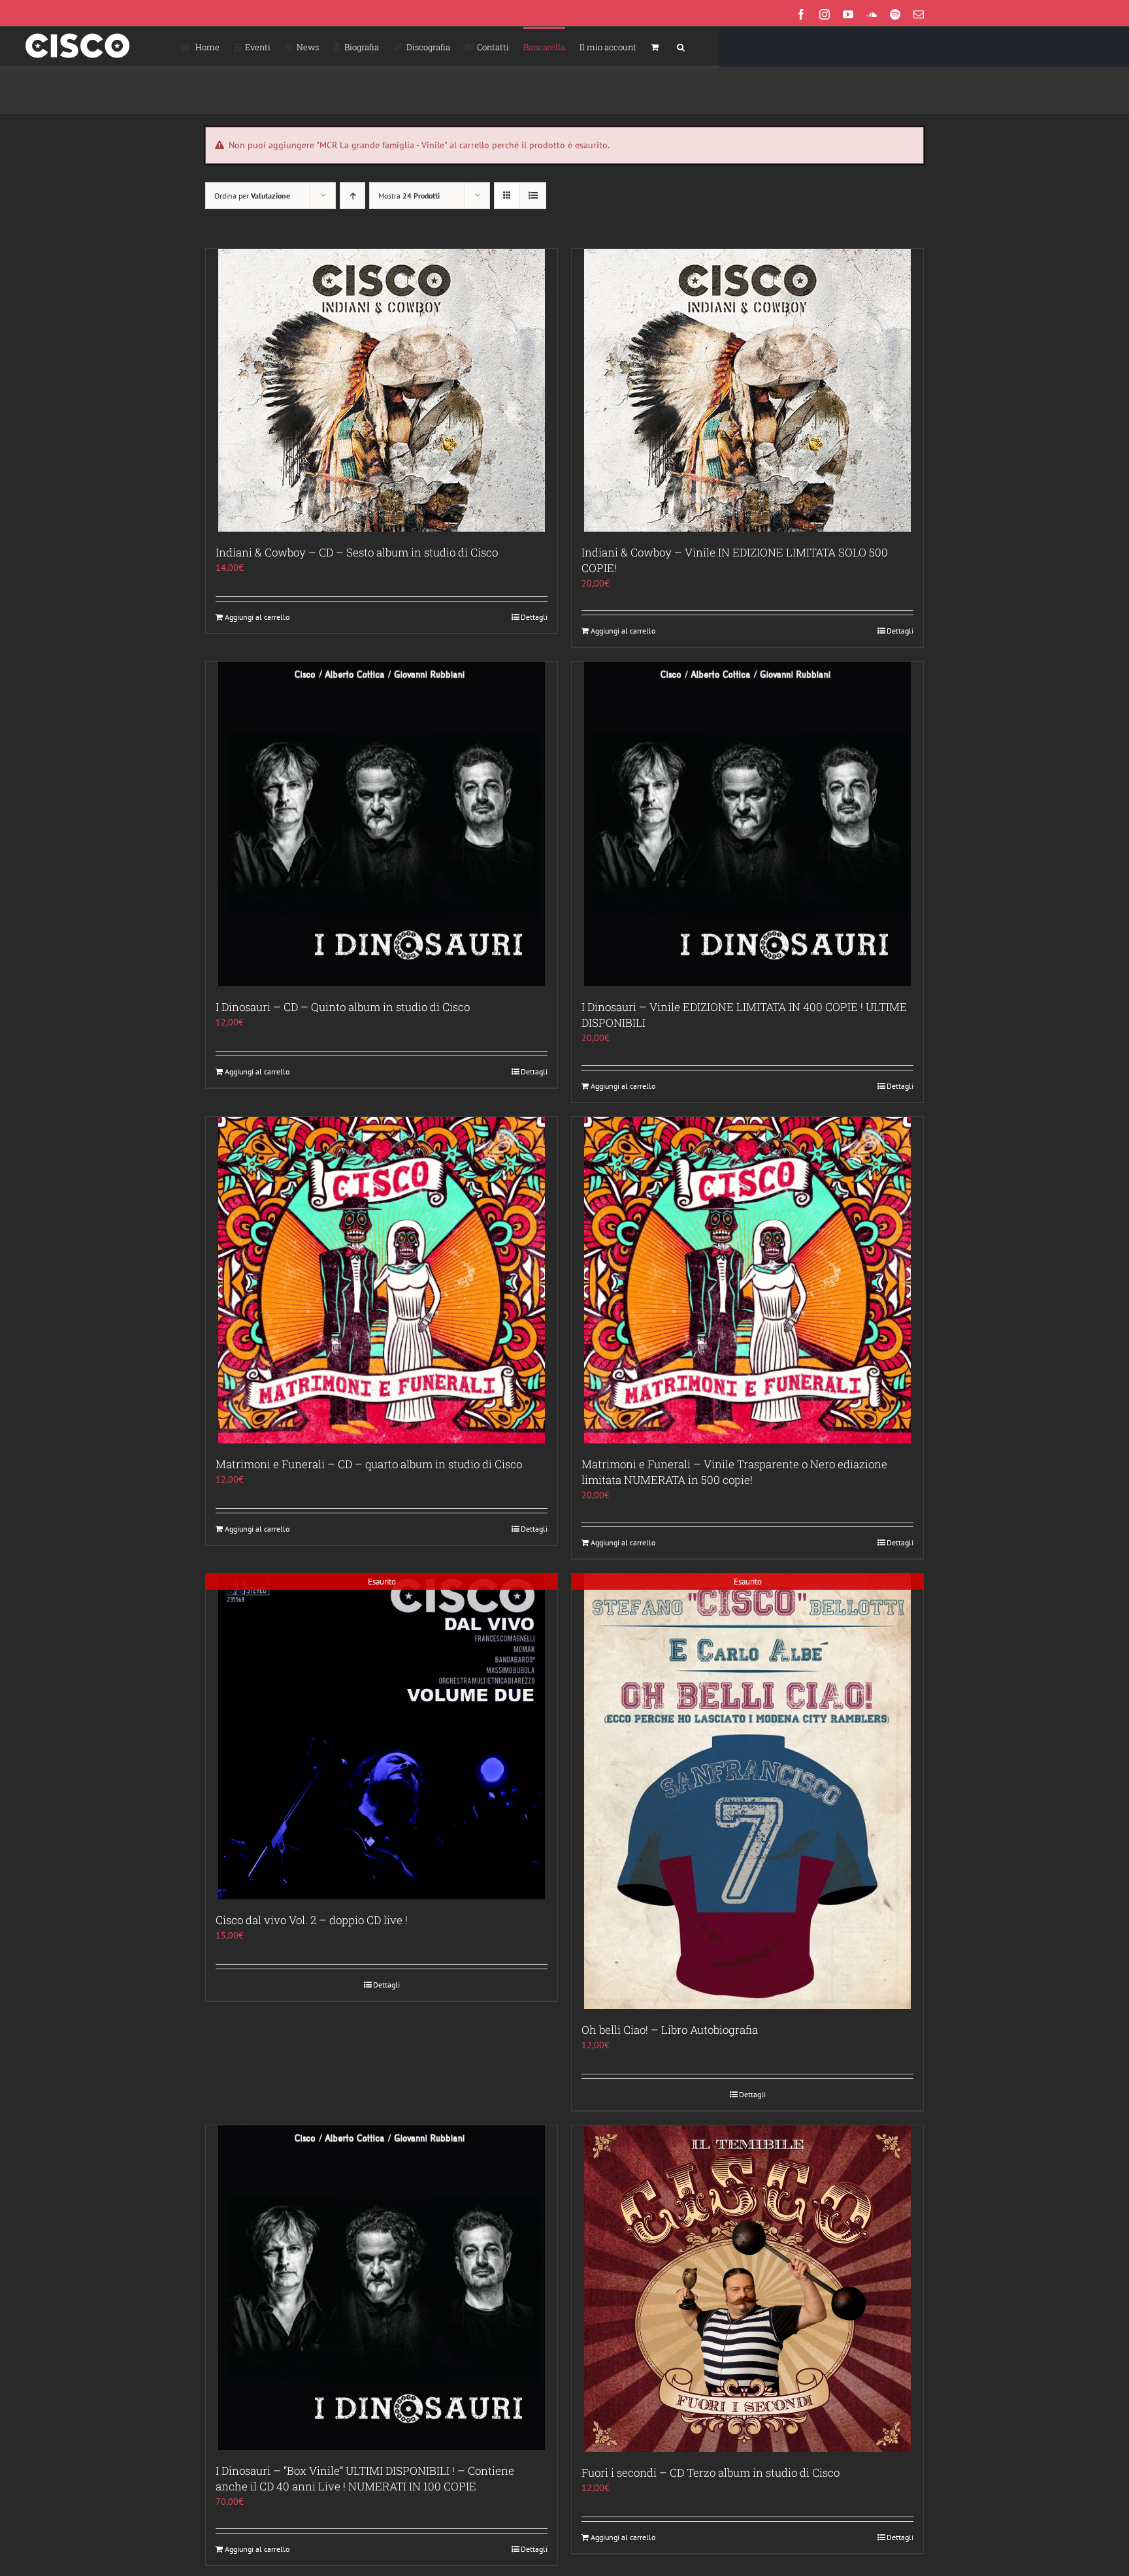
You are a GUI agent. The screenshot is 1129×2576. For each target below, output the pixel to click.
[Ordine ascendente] (352, 196)
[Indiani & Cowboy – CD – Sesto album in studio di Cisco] (382, 390)
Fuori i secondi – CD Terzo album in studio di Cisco (711, 2472)
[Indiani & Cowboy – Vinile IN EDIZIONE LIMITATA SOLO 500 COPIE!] (747, 390)
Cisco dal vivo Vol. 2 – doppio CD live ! (312, 1920)
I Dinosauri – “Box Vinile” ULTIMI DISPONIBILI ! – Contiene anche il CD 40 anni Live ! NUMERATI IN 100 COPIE (365, 2478)
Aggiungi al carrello (257, 617)
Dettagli (534, 617)
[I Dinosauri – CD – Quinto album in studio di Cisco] (382, 824)
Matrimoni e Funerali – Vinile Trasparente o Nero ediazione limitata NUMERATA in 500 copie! (734, 1472)
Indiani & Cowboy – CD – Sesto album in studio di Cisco (357, 552)
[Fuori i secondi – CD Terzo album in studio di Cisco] (747, 2289)
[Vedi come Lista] (533, 196)
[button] (681, 46)
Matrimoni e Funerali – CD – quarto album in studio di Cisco (369, 1464)
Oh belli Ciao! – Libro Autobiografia (670, 2030)
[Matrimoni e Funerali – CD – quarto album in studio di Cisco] (382, 1280)
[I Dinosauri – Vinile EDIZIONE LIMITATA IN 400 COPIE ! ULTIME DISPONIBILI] (747, 824)
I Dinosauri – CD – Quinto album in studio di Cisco (343, 1007)
